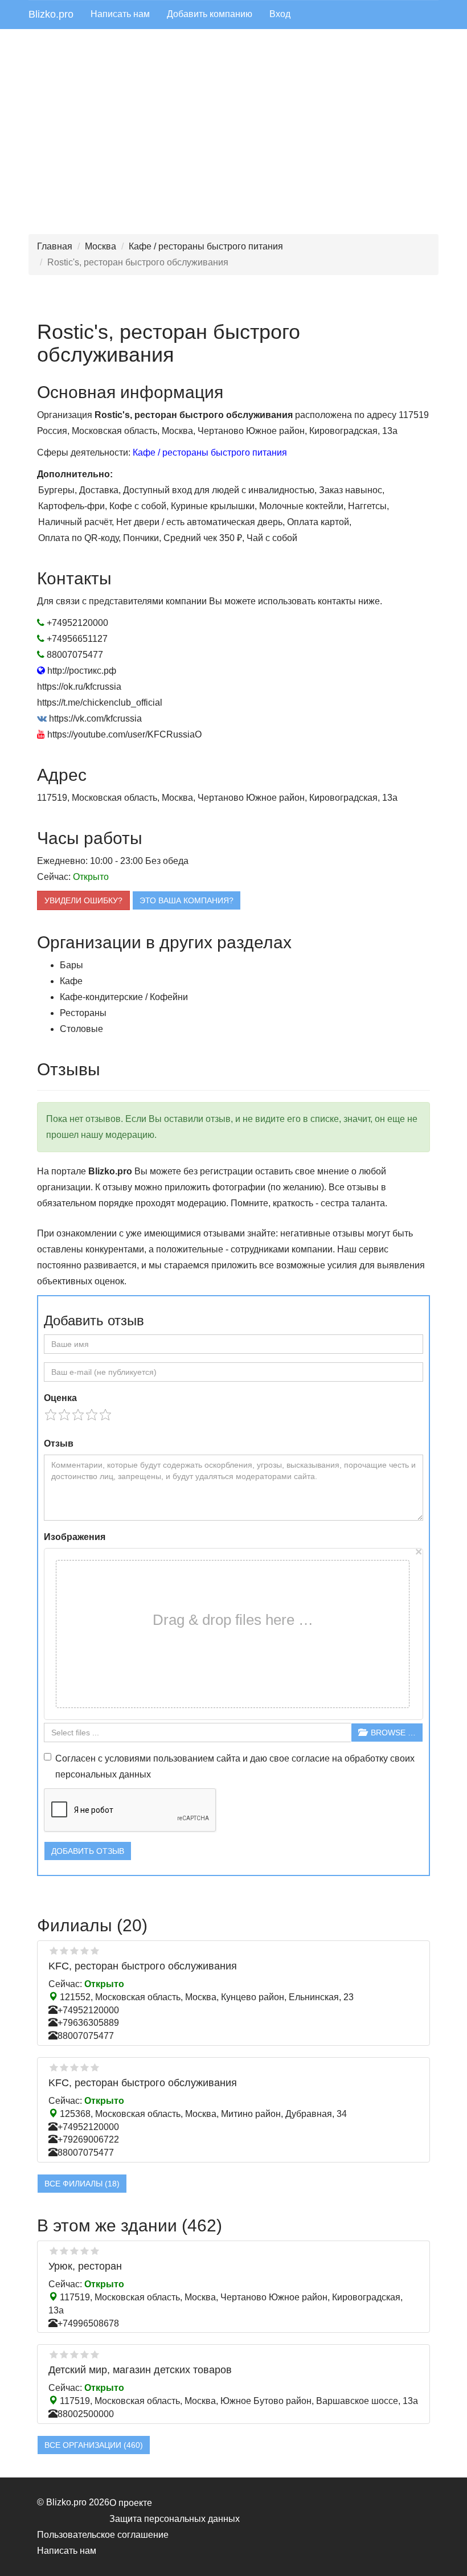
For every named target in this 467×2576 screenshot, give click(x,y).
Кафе (71, 981)
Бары (71, 965)
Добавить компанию (210, 14)
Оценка (60, 1398)
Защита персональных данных (175, 2519)
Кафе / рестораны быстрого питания (206, 246)
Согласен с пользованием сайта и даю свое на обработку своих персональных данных (235, 1766)
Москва (101, 246)
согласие (311, 1758)
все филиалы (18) (82, 2184)
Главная (55, 246)
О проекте (131, 2503)
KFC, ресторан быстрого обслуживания (143, 1966)
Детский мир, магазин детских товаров (140, 2370)
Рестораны (83, 1013)
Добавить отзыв (88, 1851)
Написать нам (120, 14)
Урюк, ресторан (85, 2266)
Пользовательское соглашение (103, 2535)
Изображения (75, 1537)
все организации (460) (94, 2445)
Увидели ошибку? (83, 900)
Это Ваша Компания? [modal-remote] (187, 900)
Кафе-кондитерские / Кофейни (124, 997)
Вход (280, 14)
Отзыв (59, 1443)
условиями (128, 1758)
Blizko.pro (51, 14)
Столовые (81, 1029)
